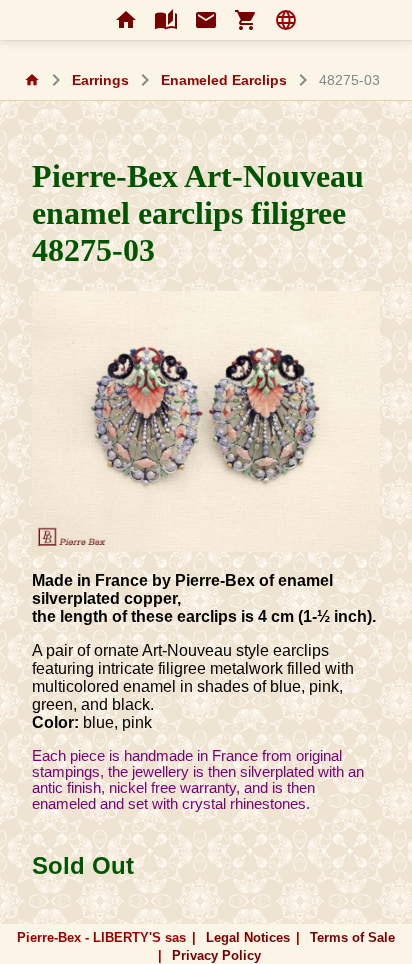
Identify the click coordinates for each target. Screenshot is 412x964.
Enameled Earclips (224, 80)
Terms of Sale (352, 937)
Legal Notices (248, 937)
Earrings (100, 80)
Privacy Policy (216, 955)
